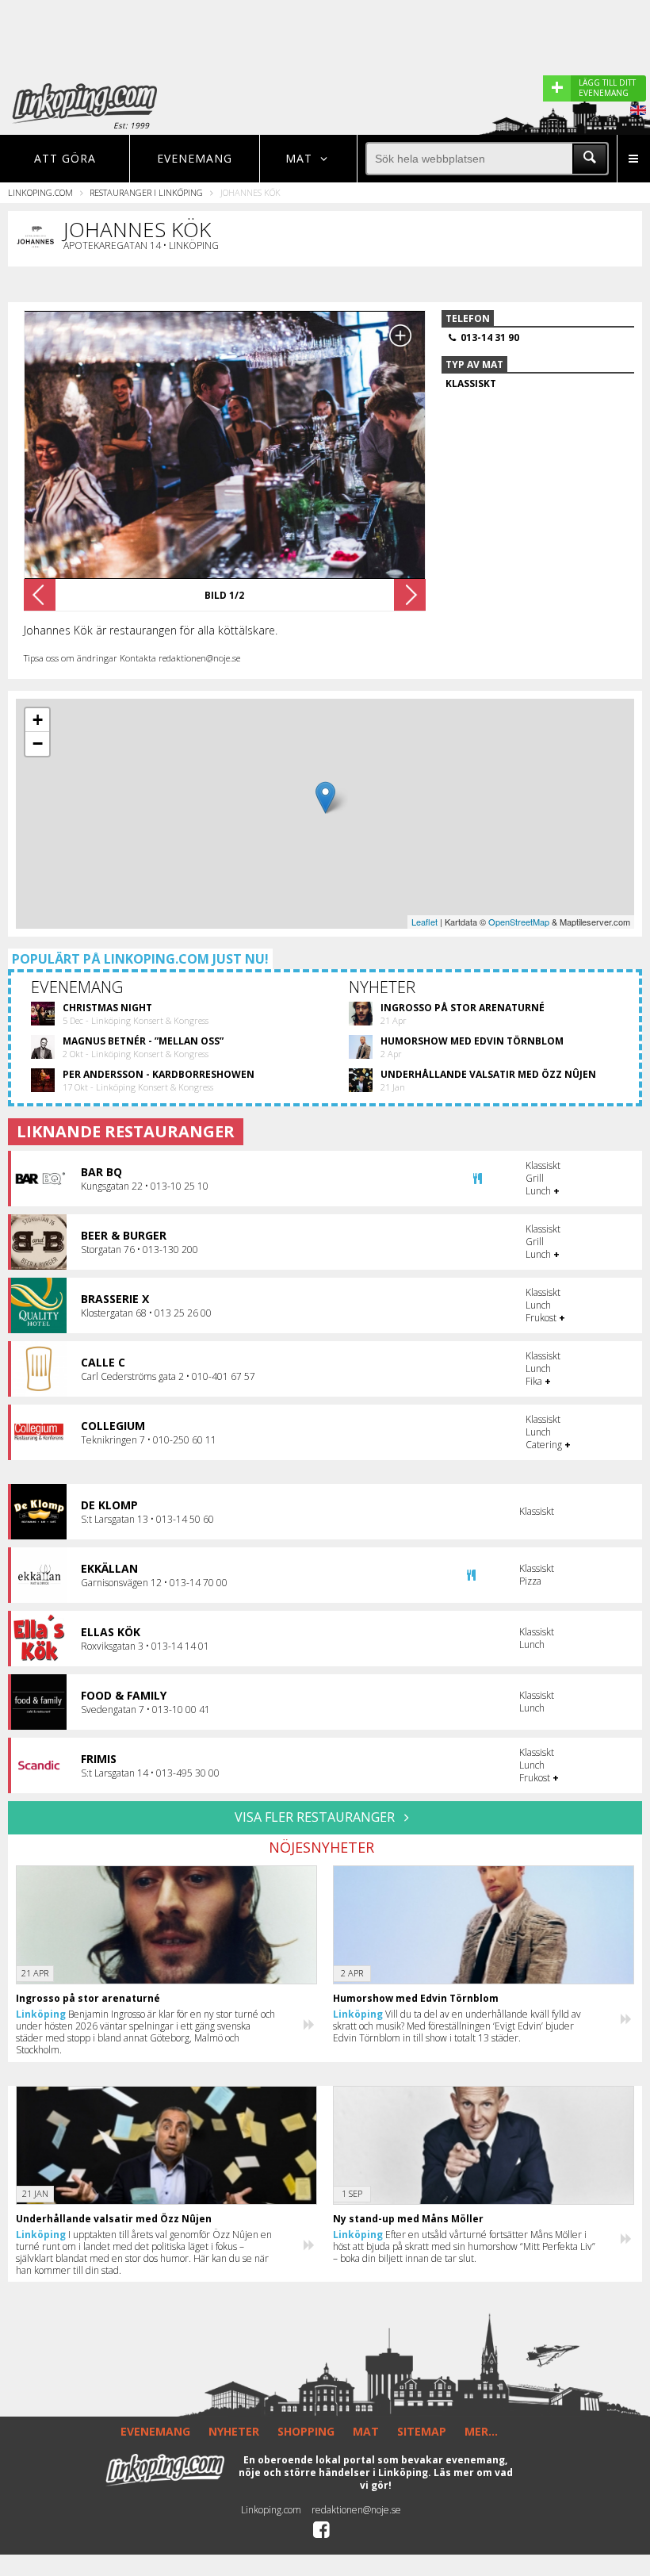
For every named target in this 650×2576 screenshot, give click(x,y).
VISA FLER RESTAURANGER (316, 1817)
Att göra (65, 158)
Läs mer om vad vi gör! (436, 2479)
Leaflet (424, 922)
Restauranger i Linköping (146, 192)
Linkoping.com (40, 192)
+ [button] (38, 720)
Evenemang (195, 158)
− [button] (38, 744)
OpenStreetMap (519, 922)
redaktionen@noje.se (356, 2510)
